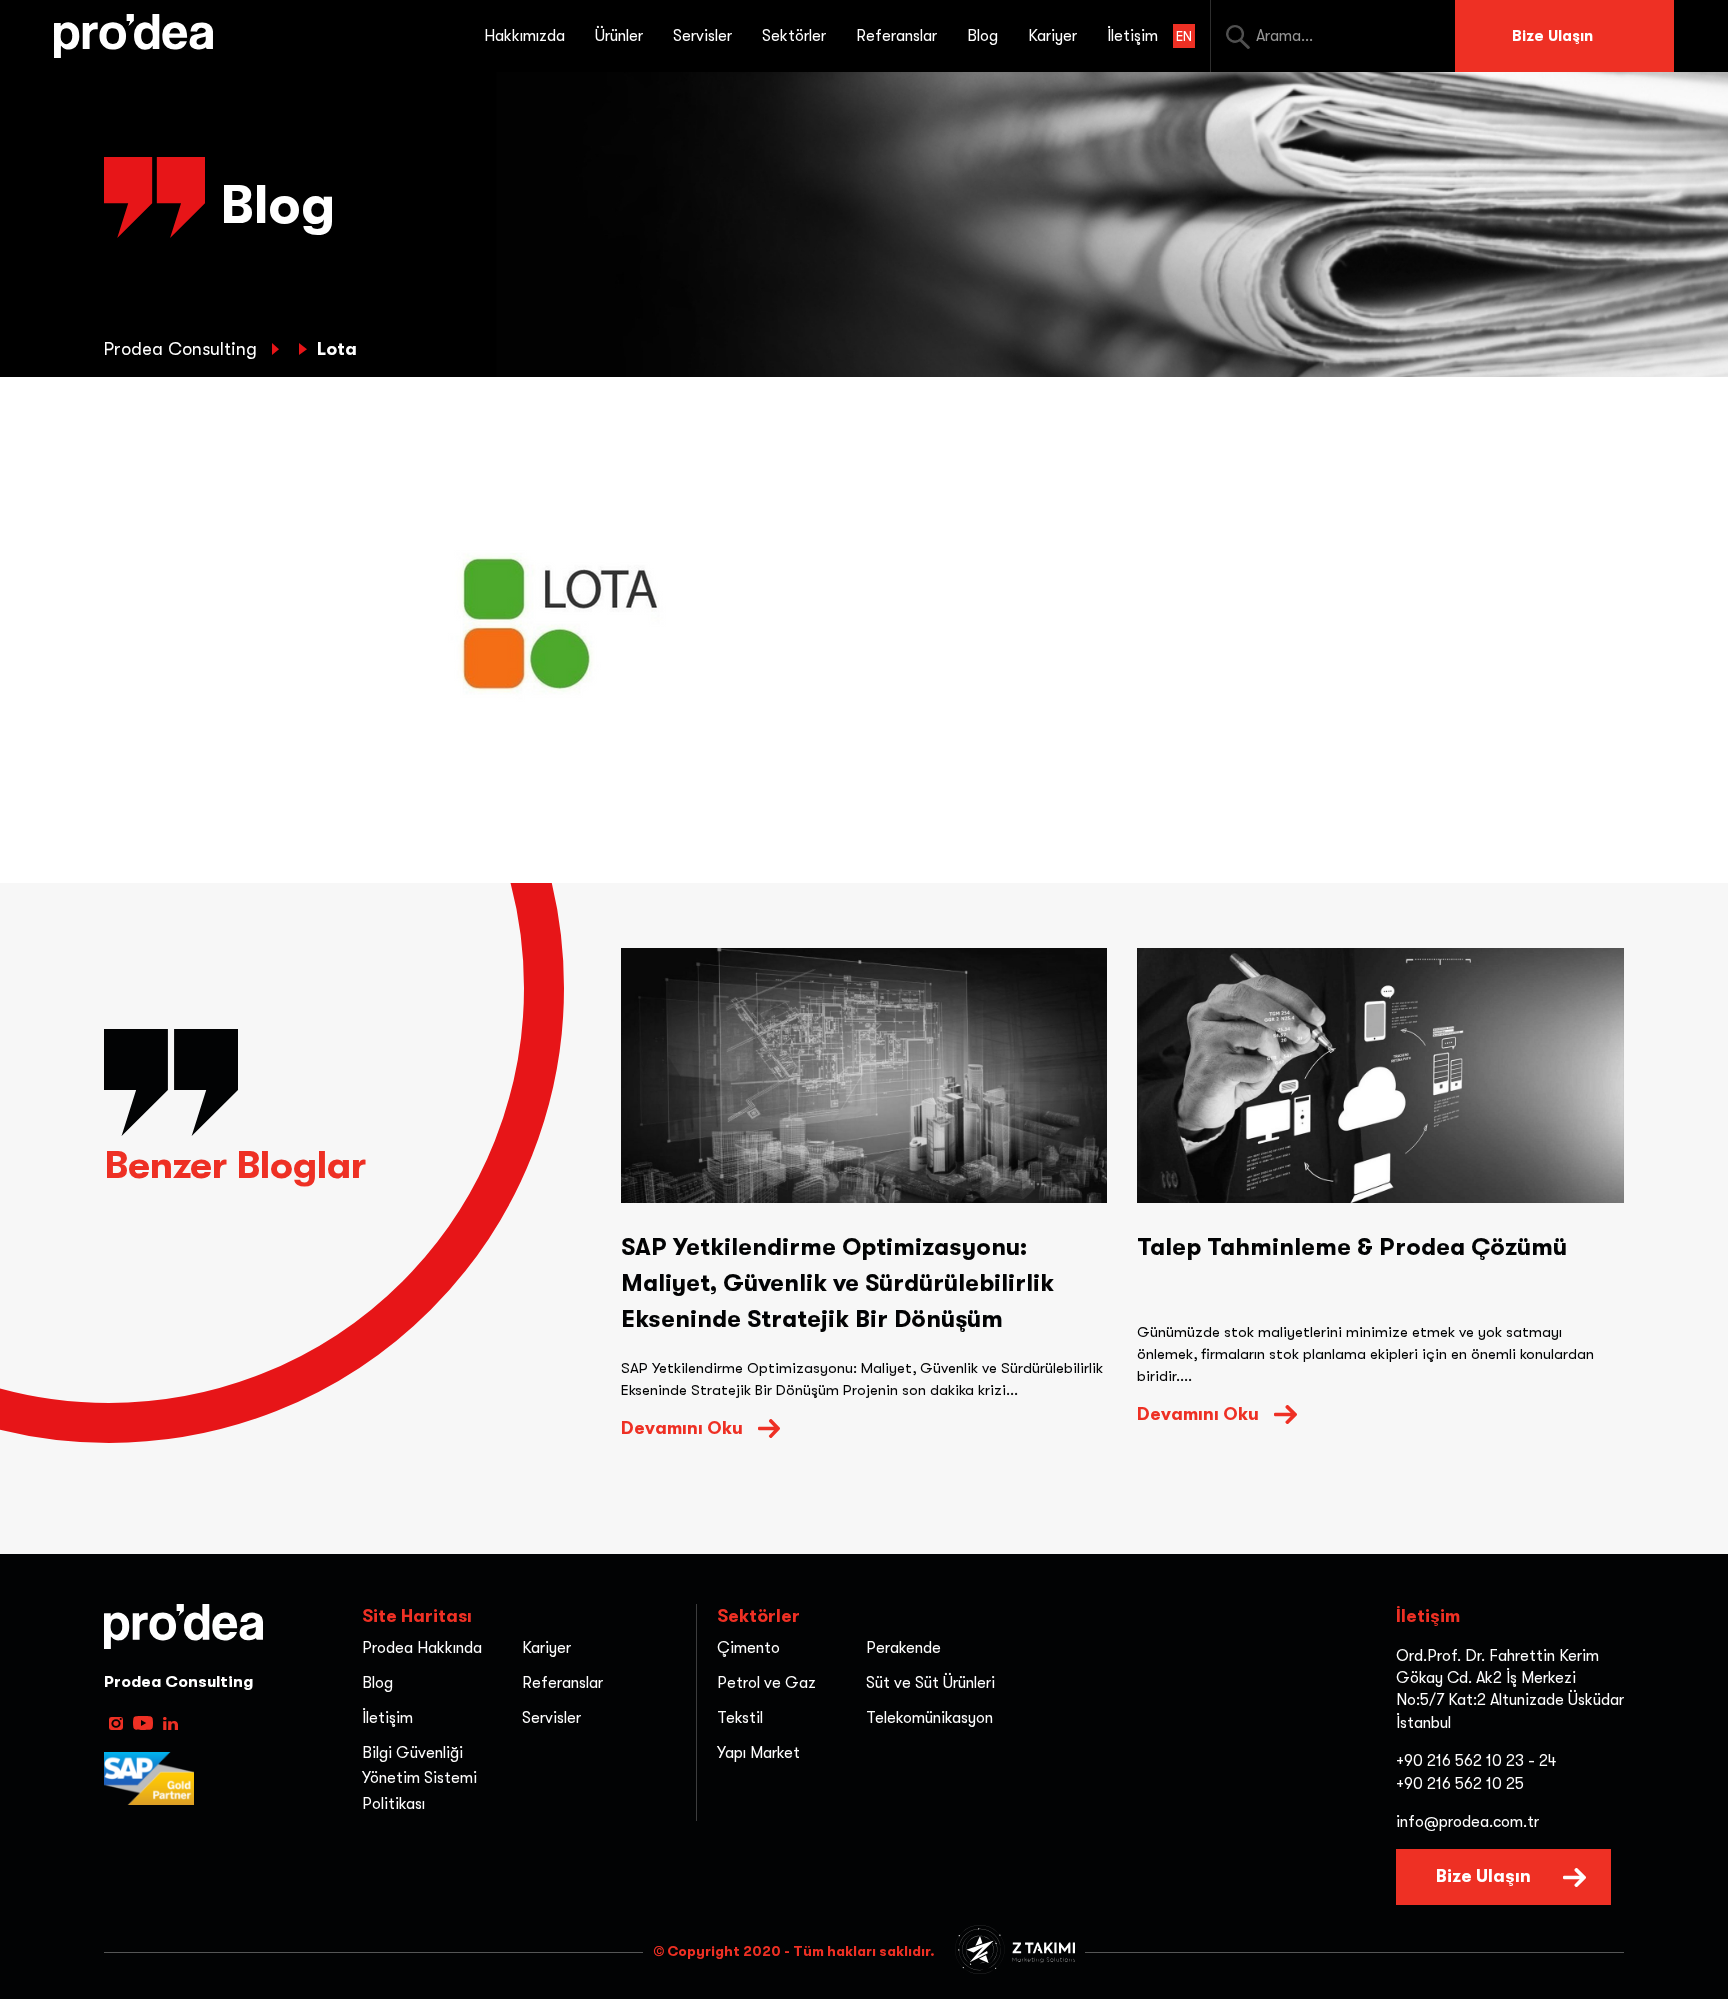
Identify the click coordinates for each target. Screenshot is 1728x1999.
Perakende (903, 1648)
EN (1184, 36)
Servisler (551, 1718)
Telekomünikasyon (929, 1718)
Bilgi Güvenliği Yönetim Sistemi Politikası (419, 1778)
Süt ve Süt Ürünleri (930, 1683)
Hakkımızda (524, 36)
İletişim (1132, 36)
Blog (982, 36)
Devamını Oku (682, 1428)
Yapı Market (758, 1753)
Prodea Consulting (183, 349)
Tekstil (740, 1718)
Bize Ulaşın (1552, 36)
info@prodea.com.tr (1467, 1822)
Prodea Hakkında (422, 1648)
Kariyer (1052, 36)
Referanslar (896, 36)
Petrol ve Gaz (766, 1683)
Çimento (748, 1648)
